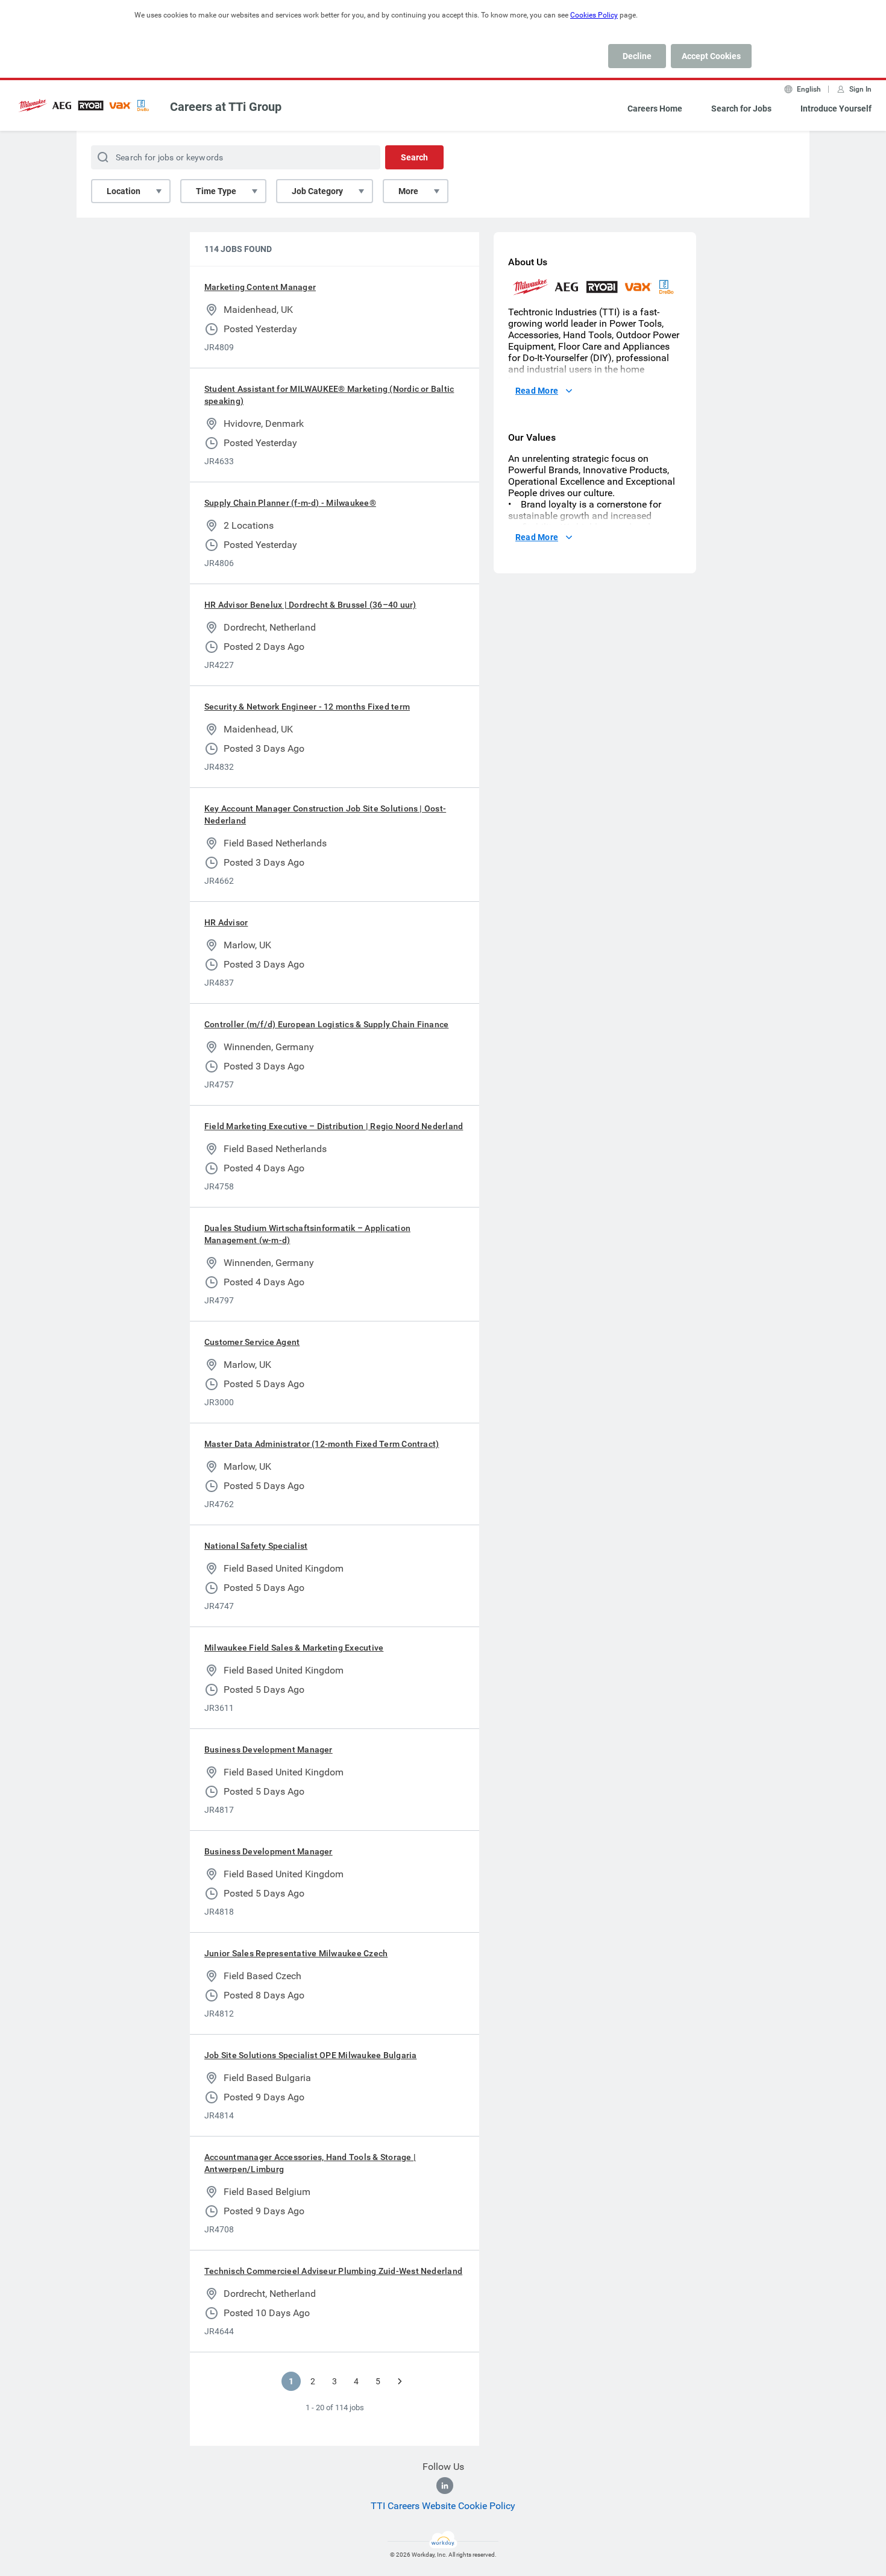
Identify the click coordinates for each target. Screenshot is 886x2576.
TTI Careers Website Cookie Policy (443, 2506)
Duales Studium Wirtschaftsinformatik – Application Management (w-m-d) (307, 1234)
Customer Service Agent (252, 1342)
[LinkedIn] (445, 2486)
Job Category (317, 191)
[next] (400, 2381)
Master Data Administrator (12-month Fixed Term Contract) (322, 1444)
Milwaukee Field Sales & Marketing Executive (294, 1648)
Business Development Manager (269, 1749)
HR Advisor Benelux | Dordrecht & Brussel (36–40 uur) (310, 605)
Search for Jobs (741, 109)
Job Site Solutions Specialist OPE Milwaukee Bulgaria (310, 2055)
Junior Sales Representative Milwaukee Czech (296, 1953)
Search (414, 157)
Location (124, 191)
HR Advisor (226, 922)
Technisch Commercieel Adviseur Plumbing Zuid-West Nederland (333, 2271)
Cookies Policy (594, 15)
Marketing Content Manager (260, 287)
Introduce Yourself (836, 109)
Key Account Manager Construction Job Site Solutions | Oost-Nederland (325, 814)
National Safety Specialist (256, 1546)
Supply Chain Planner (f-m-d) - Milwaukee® (290, 503)
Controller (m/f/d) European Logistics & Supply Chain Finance (326, 1024)
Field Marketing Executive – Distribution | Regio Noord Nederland (334, 1126)
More (408, 191)
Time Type (216, 191)
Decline (637, 56)
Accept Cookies (711, 56)
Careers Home (655, 109)
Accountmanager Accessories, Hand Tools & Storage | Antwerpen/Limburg (310, 2163)
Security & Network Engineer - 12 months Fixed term (307, 707)
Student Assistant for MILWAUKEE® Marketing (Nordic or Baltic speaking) (329, 395)
